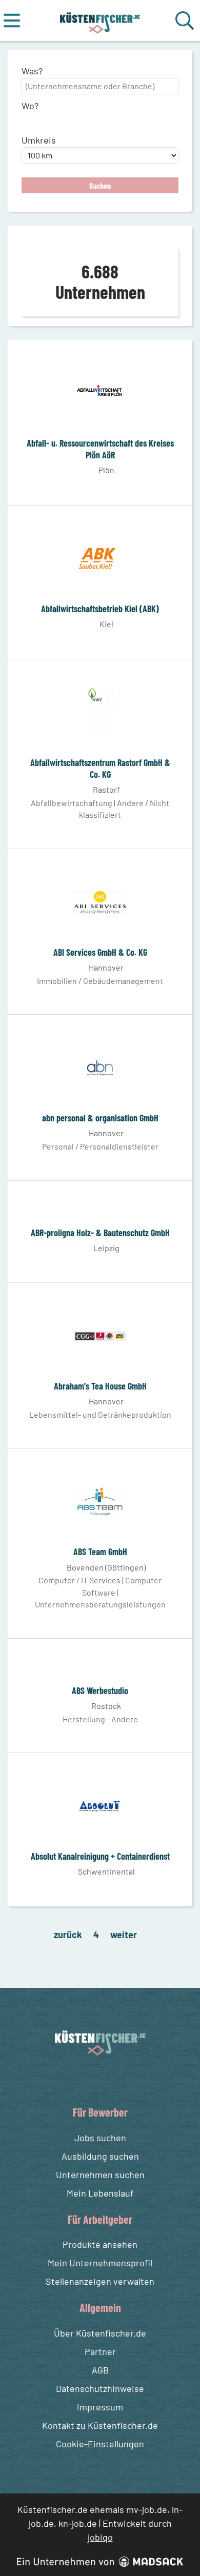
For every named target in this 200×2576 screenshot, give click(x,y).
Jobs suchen (100, 2138)
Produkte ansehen (100, 2244)
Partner (100, 2351)
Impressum (100, 2407)
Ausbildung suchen (100, 2156)
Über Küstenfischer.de (100, 2333)
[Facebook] (92, 2080)
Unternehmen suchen (100, 2175)
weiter (124, 1935)
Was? (32, 71)
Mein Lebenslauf (100, 2193)
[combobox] (100, 86)
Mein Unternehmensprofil (100, 2263)
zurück (68, 1935)
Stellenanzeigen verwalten (100, 2281)
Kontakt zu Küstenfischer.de (100, 2425)
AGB (100, 2370)
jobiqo (100, 2537)
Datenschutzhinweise (100, 2388)
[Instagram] (111, 2080)
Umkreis (39, 140)
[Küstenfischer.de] (100, 21)
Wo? (30, 106)
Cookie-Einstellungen (100, 2444)
